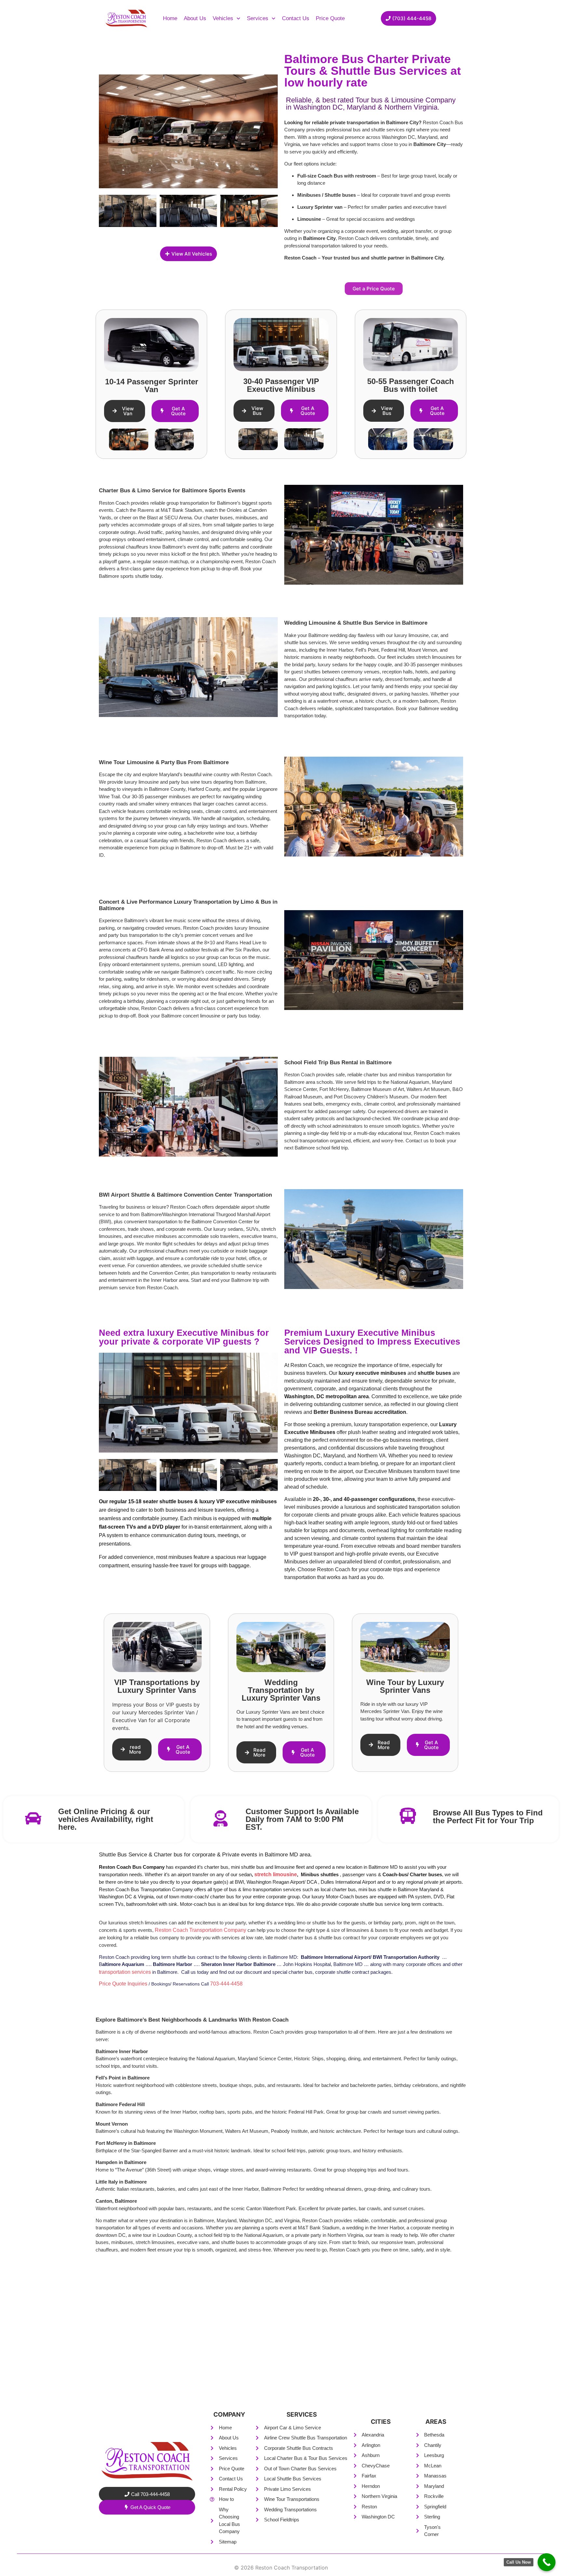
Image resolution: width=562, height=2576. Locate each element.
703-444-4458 (226, 1984)
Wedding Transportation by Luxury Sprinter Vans (281, 1690)
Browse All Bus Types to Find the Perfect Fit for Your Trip (488, 1817)
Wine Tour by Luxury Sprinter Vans (405, 1686)
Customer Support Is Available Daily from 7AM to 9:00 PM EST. (302, 1819)
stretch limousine (276, 1874)
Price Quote (330, 18)
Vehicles (223, 18)
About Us (195, 18)
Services (258, 18)
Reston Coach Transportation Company (201, 1930)
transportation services (125, 1972)
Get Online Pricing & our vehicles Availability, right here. (106, 1819)
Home (170, 18)
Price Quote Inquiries (123, 1984)
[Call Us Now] (547, 2562)
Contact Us (296, 18)
